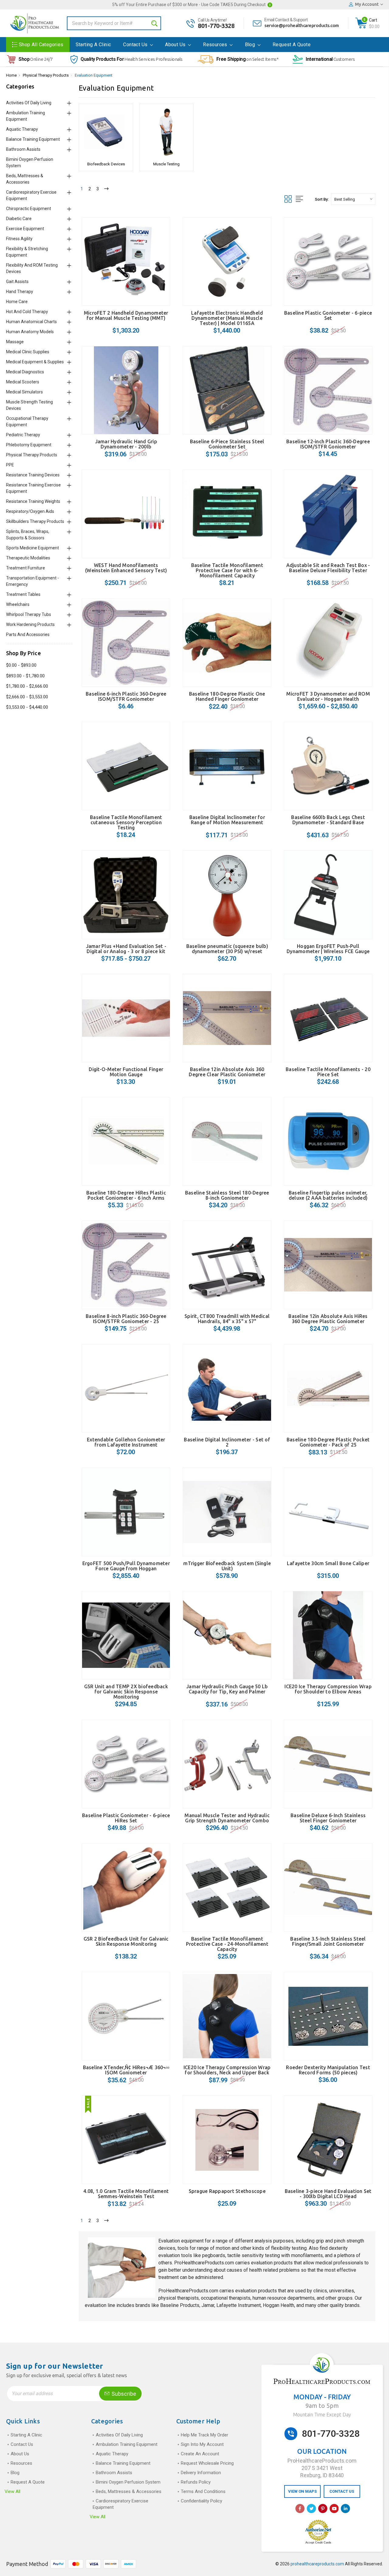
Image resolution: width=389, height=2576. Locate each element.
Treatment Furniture (26, 568)
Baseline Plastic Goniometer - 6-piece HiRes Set (126, 1818)
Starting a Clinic (93, 45)
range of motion (214, 2248)
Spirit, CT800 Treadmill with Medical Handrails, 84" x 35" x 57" (227, 1319)
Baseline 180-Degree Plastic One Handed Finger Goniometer (227, 696)
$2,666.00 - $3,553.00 (27, 697)
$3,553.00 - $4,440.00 (27, 707)
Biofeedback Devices (106, 164)
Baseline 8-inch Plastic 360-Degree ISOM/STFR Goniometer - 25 (126, 1319)
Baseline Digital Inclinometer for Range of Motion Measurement (227, 820)
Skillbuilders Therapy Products (35, 521)
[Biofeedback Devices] (106, 132)
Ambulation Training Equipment (127, 2444)
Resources (216, 45)
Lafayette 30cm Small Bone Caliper (328, 1563)
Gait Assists (17, 282)
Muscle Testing (166, 164)
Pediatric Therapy (23, 435)
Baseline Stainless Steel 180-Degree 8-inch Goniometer (227, 1195)
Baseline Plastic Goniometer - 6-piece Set (328, 315)
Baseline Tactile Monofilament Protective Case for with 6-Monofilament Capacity (227, 570)
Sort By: (322, 199)
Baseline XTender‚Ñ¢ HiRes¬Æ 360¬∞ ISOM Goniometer (126, 2070)
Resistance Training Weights (33, 501)
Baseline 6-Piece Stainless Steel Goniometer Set (227, 444)
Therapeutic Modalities (28, 558)
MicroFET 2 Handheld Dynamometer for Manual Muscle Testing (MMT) (126, 315)
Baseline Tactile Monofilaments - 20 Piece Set (328, 1072)
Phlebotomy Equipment (29, 445)
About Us (176, 45)
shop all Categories (41, 45)
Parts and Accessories (28, 634)
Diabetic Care (19, 219)
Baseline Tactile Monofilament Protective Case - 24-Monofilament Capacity (227, 1944)
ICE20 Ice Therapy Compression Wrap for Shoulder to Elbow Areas (328, 1689)
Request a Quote (292, 45)
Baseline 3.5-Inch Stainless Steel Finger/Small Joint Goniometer (328, 1941)
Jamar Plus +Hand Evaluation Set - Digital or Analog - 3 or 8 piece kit (126, 949)
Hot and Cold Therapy (27, 312)
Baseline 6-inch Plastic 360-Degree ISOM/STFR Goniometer (126, 696)
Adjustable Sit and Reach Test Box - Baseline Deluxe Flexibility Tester (328, 568)
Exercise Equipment (25, 229)
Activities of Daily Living (29, 103)
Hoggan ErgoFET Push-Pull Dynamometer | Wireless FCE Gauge (328, 949)
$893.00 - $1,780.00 (25, 676)
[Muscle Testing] (166, 132)
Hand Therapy (20, 292)
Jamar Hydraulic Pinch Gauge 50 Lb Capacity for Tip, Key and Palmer (227, 1689)
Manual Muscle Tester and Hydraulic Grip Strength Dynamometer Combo (227, 1818)
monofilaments (307, 2255)
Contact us (136, 45)
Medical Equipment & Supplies (35, 362)
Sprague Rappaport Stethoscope (227, 2191)
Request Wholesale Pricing (207, 2463)
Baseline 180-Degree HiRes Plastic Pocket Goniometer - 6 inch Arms (126, 1195)
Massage (15, 342)
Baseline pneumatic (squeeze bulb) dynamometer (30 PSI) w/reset (227, 949)
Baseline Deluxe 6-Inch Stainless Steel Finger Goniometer (328, 1818)
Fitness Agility (19, 239)
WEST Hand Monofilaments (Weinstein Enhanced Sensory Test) (126, 568)
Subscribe (123, 2394)
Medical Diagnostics (25, 372)
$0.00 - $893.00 (21, 665)
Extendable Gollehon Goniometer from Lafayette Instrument (126, 1442)
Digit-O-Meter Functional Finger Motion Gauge (126, 1072)
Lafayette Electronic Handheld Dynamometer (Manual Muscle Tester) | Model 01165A (227, 318)
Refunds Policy (196, 2482)
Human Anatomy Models (30, 332)
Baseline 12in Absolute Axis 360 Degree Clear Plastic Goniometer (227, 1072)
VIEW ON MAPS (302, 2491)
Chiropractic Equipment (29, 209)
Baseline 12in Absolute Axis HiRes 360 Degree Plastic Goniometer (328, 1319)
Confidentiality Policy (201, 2501)
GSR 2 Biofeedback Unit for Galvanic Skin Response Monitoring (126, 1941)
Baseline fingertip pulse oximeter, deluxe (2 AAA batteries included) (328, 1195)
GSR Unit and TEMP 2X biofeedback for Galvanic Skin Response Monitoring (126, 1692)
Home (11, 75)
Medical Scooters (23, 382)
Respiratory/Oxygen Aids (30, 511)
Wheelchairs (18, 604)
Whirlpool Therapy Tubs (29, 614)
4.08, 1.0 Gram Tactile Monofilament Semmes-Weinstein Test (126, 2194)
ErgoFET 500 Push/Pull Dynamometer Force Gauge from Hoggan (126, 1566)
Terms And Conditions (203, 2491)
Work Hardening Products (30, 624)
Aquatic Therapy (22, 129)
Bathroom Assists (23, 149)
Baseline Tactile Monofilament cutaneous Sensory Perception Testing (126, 822)
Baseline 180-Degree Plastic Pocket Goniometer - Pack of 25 (328, 1442)
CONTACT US (342, 2491)
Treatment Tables (23, 594)
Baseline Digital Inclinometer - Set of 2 (227, 1442)
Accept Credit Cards (318, 2543)
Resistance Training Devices (33, 475)
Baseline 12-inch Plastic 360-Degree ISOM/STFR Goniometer (328, 444)
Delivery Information (201, 2473)
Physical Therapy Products (46, 75)
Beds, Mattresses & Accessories (129, 2491)
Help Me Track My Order (205, 2435)
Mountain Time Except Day (322, 2415)
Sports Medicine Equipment (33, 548)
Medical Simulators (24, 392)
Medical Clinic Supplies (28, 352)
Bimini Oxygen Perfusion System (128, 2482)
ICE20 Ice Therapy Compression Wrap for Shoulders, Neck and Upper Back (227, 2070)
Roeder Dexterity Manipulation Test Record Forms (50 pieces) (328, 2070)
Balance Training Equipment (33, 139)
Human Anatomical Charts (31, 322)
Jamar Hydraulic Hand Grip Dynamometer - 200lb (126, 444)
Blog (251, 45)
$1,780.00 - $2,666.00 (27, 686)
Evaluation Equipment (94, 75)
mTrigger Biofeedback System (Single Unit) (227, 1566)
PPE (10, 465)
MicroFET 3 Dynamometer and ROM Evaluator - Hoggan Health (328, 696)
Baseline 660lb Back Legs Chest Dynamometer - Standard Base (328, 820)
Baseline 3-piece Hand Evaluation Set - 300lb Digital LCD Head (328, 2194)
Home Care (17, 302)
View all (12, 2491)
